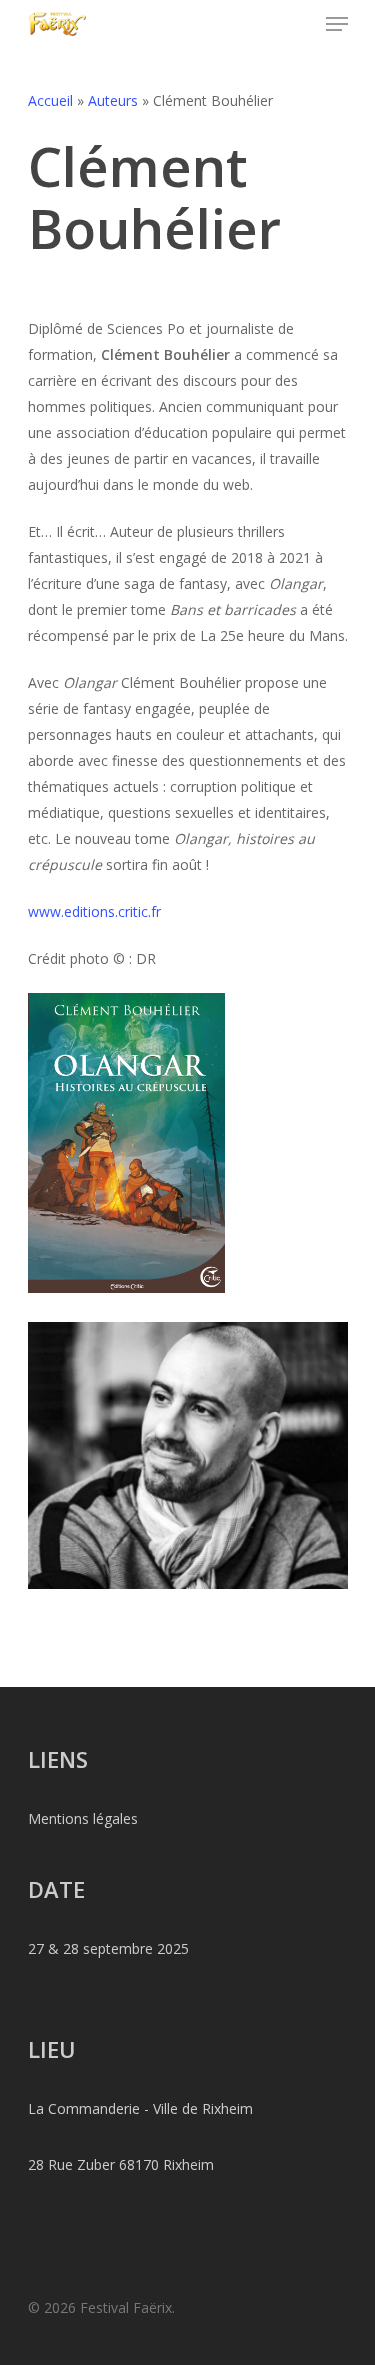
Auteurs (113, 100)
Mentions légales (83, 1818)
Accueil (50, 100)
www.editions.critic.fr (94, 911)
